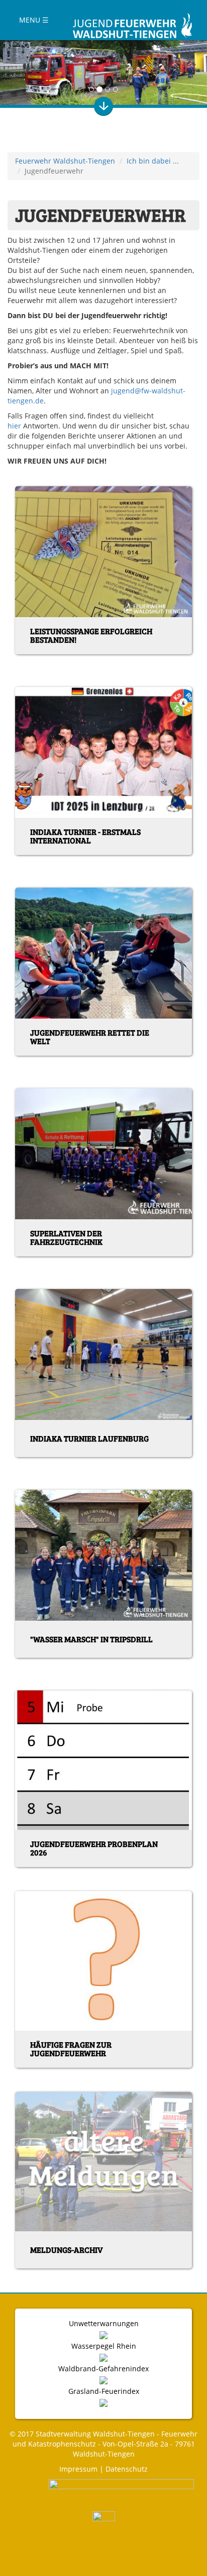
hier (14, 426)
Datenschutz (127, 2469)
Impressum (78, 2469)
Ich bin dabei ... (153, 161)
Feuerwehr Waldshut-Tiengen (65, 161)
